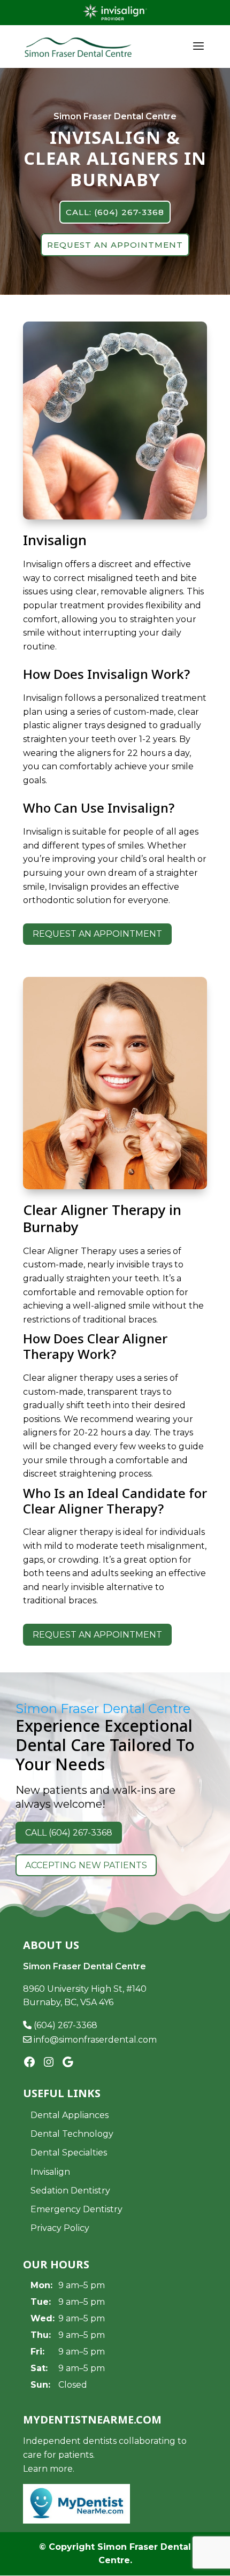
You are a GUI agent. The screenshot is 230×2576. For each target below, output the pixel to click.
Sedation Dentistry (70, 2191)
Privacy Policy (60, 2228)
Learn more (48, 2469)
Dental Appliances (70, 2115)
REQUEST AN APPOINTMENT (115, 245)
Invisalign (50, 2172)
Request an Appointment (97, 934)
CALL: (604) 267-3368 (115, 212)
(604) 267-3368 (64, 2025)
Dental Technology (72, 2134)
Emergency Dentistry (76, 2209)
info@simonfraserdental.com (94, 2040)
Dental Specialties (69, 2153)
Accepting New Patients (86, 1865)
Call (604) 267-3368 (69, 1833)
